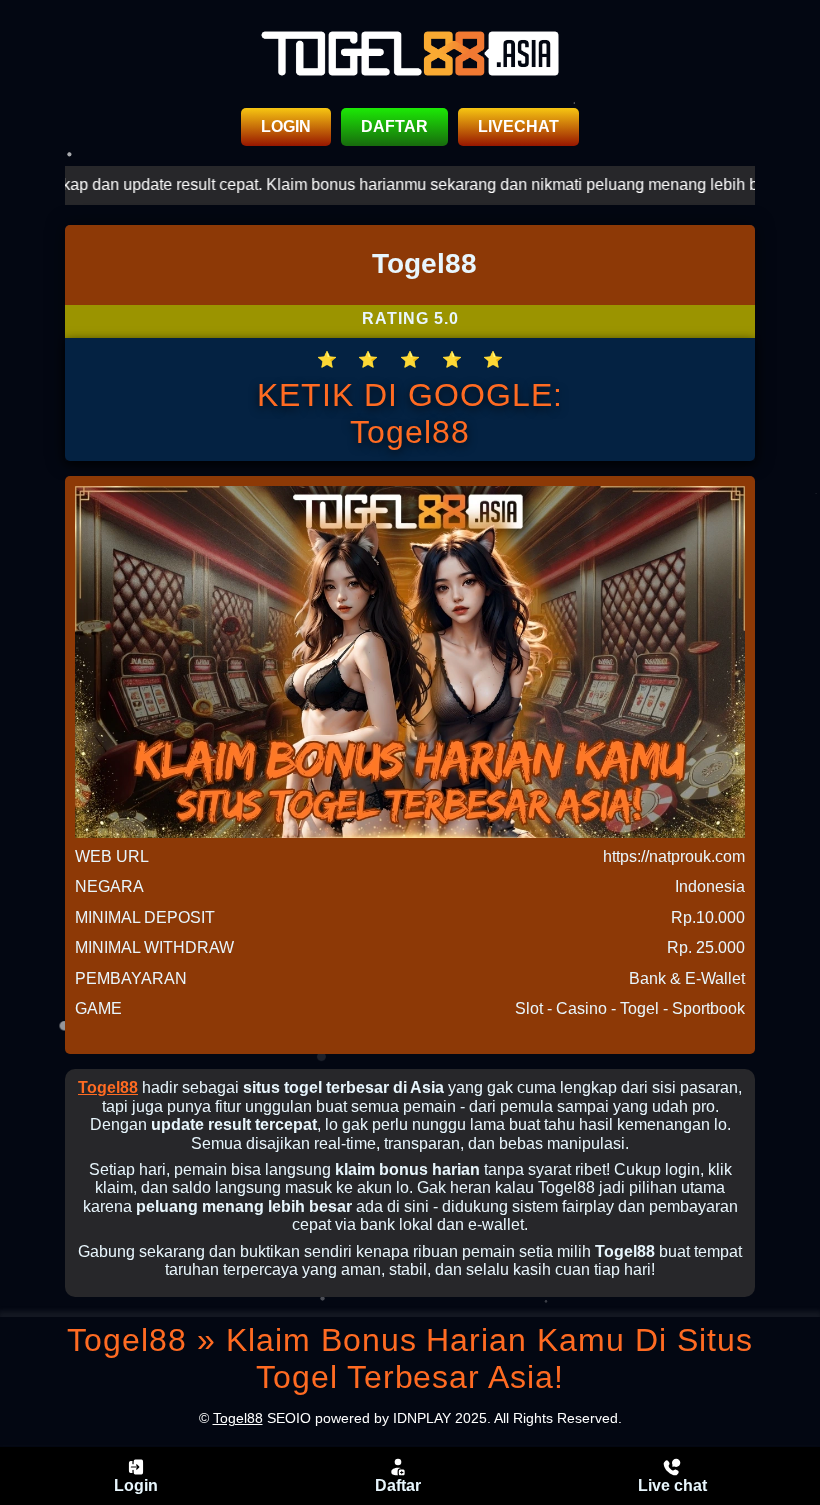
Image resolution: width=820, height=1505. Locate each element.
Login (136, 1485)
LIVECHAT (518, 126)
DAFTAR (394, 126)
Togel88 (108, 1087)
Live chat (672, 1485)
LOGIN (286, 126)
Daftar (398, 1485)
